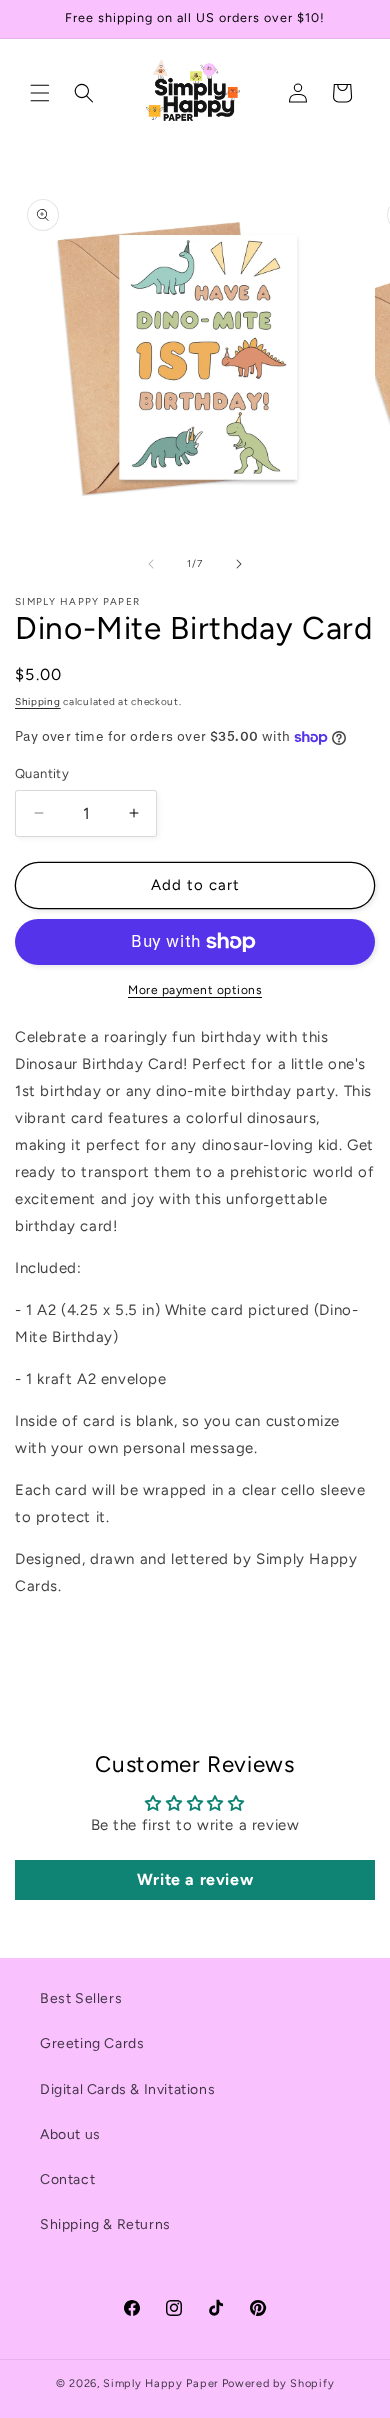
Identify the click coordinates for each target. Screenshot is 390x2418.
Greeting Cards (92, 2043)
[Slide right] (239, 564)
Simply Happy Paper (161, 2383)
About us (70, 2134)
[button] (40, 93)
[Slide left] (151, 564)
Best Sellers (81, 1998)
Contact (67, 2179)
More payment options (195, 990)
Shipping (38, 701)
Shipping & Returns (105, 2224)
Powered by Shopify (278, 2383)
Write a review (195, 1879)
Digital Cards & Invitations (127, 2089)
